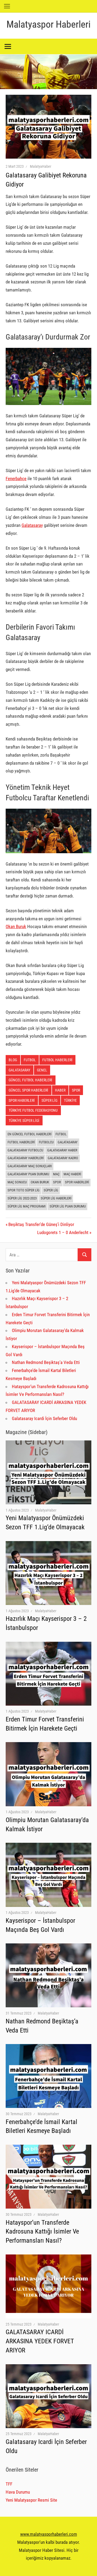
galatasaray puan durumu (28, 1174)
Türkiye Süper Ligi (24, 1121)
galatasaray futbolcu (25, 1150)
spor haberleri (22, 1100)
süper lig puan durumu (68, 1206)
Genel (42, 1070)
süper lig (49, 1100)
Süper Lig (51, 1190)
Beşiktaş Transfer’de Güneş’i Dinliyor (41, 1224)
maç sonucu (17, 1182)
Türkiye (70, 1100)
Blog (13, 1060)
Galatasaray (32, 525)
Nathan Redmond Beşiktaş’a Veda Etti (46, 1362)
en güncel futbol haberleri (30, 1134)
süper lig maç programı (27, 1206)
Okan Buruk (16, 926)
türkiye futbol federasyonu (33, 1110)
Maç (56, 1174)
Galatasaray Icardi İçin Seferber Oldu (44, 1418)
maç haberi (72, 1174)
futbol (61, 1134)
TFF (9, 2484)
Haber (60, 1090)
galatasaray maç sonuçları (30, 1166)
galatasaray (19, 1070)
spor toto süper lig (24, 1190)
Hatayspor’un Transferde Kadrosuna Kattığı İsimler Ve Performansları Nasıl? (42, 2232)
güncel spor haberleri (28, 1090)
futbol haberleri (57, 1060)
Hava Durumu (18, 2492)
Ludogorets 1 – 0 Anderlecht (63, 1232)
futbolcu (46, 1142)
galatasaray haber (62, 1150)
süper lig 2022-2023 (22, 1198)
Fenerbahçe (16, 479)
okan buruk (40, 1182)
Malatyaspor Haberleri (48, 24)
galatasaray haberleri (26, 1158)
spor (76, 1090)
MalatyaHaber (41, 166)
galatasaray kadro (63, 1158)
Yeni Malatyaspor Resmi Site (31, 2500)
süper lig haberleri (56, 1198)
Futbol (30, 1060)
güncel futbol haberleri (30, 1080)
